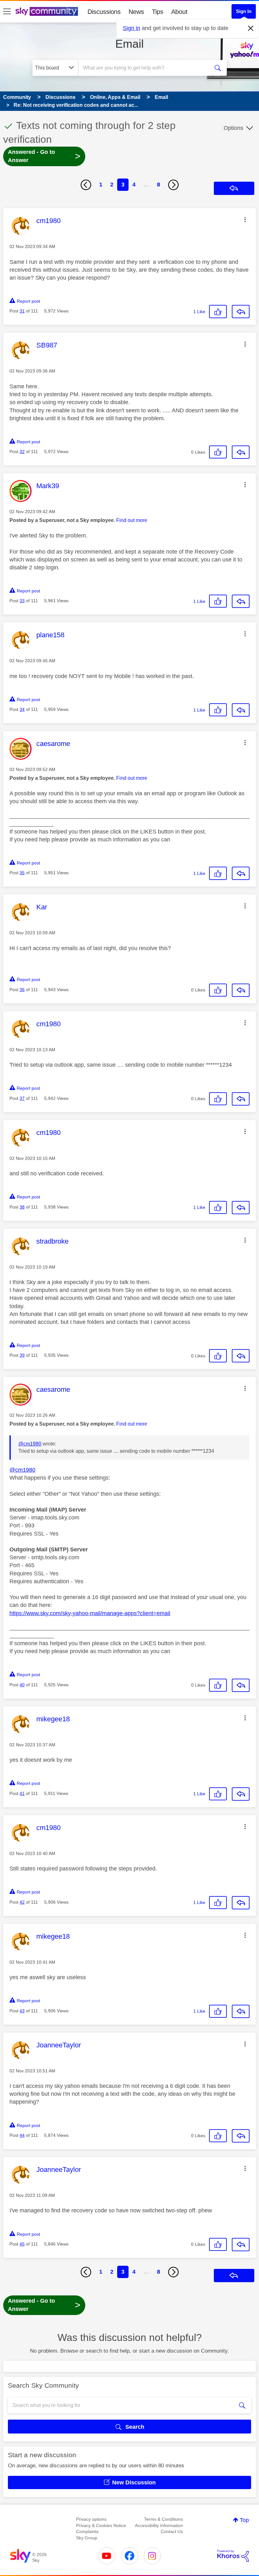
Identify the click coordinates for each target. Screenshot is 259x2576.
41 (22, 1793)
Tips (158, 12)
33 (22, 601)
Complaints (87, 2531)
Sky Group (87, 2538)
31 (22, 311)
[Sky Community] (47, 11)
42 (22, 1902)
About (179, 12)
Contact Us (172, 2531)
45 (22, 2244)
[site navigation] (7, 12)
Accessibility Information (159, 2525)
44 (22, 2135)
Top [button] (244, 2520)
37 (22, 1098)
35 (22, 873)
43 (22, 2011)
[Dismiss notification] (251, 28)
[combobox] (145, 68)
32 (22, 452)
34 (22, 709)
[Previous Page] (86, 185)
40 (22, 1685)
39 (22, 1355)
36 (22, 990)
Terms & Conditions (163, 2519)
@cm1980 (30, 1444)
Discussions (104, 12)
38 (22, 1207)
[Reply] (241, 312)
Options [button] (233, 128)
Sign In (244, 11)
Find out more (132, 520)
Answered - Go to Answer (44, 156)
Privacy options (91, 2519)
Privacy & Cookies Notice (101, 2525)
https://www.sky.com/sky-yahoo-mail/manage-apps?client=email (90, 1613)
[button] (245, 220)
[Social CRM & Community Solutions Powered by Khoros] (233, 2556)
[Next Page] (173, 185)
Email (129, 44)
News (136, 12)
